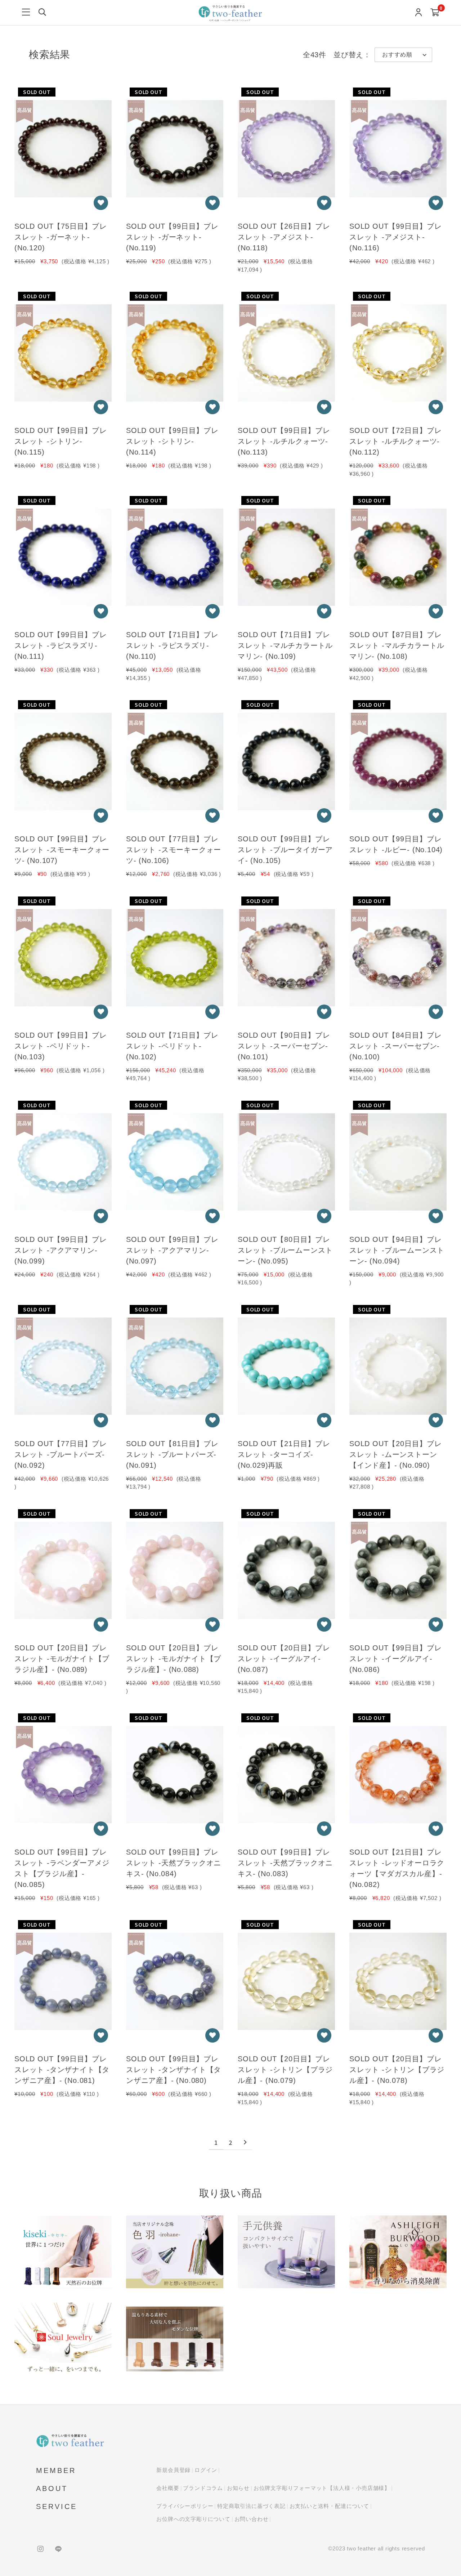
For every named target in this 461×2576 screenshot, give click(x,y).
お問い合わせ (252, 2519)
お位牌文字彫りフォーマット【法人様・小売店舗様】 (322, 2488)
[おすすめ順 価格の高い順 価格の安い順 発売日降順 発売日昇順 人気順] (403, 55)
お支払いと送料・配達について (329, 2506)
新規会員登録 (173, 2470)
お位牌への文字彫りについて (193, 2519)
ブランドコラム (203, 2488)
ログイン (206, 2470)
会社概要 (168, 2488)
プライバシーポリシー (185, 2506)
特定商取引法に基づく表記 (251, 2506)
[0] (435, 13)
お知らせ (238, 2488)
